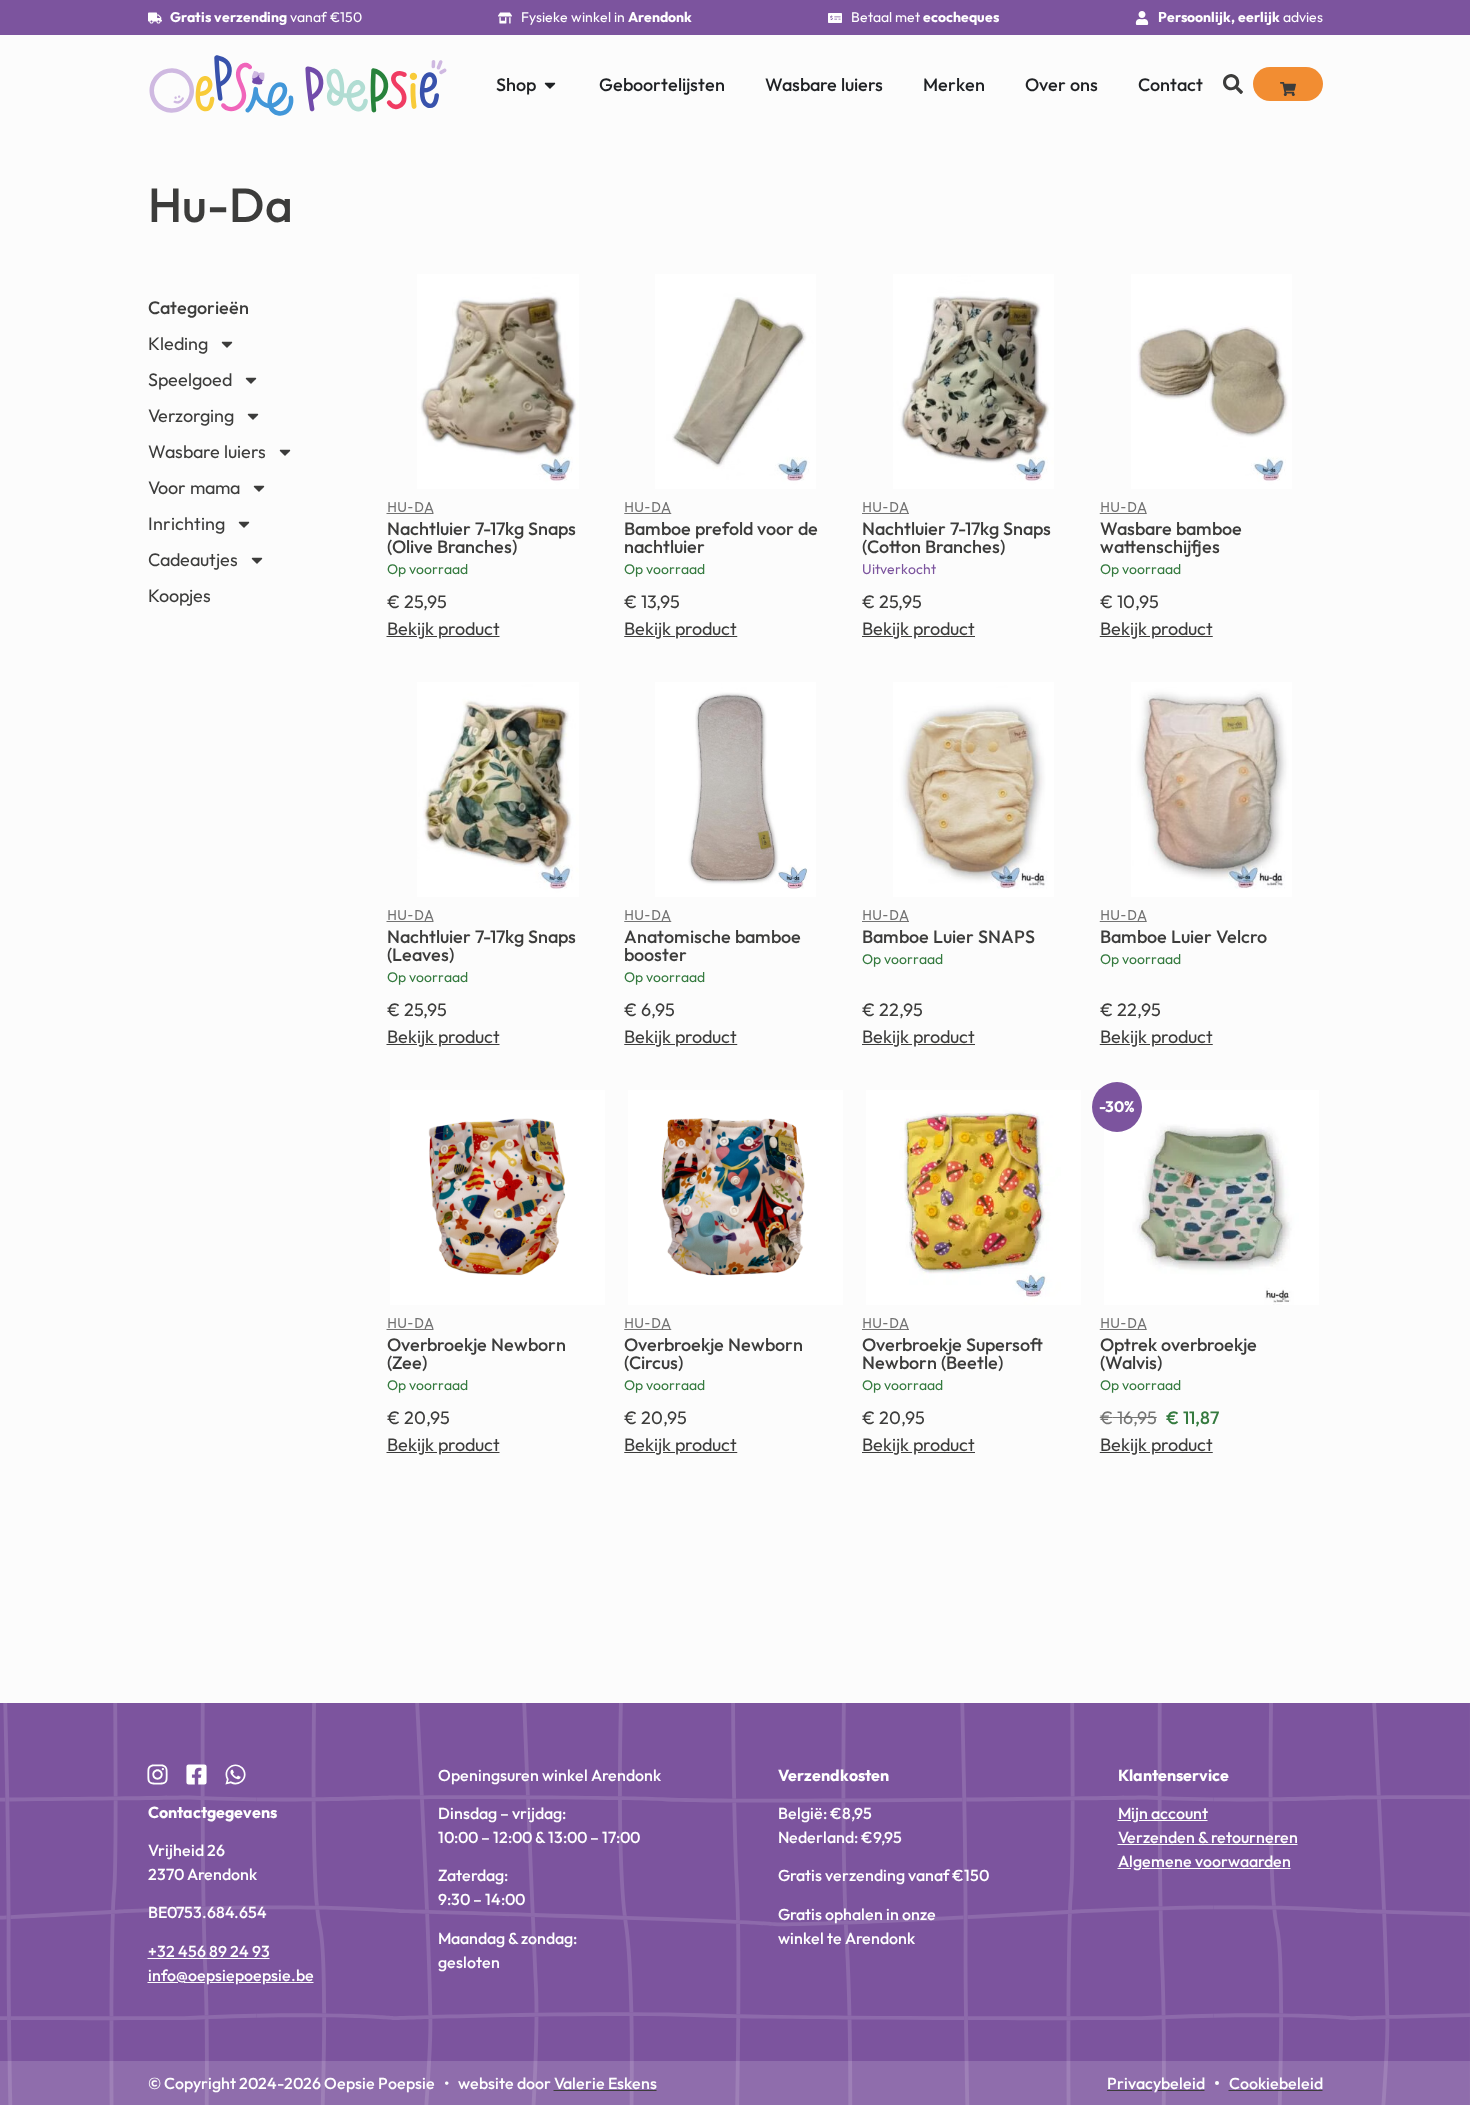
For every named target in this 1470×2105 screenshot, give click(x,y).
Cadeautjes (193, 559)
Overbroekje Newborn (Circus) (713, 1353)
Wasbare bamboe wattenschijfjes (1171, 537)
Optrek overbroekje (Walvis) (1178, 1353)
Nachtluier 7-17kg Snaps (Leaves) (481, 945)
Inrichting (186, 523)
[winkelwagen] (1288, 84)
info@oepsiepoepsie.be (231, 1975)
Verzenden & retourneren (1208, 1837)
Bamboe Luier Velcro (1183, 936)
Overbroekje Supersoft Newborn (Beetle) (952, 1353)
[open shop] (550, 84)
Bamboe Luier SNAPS (948, 936)
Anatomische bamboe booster (712, 945)
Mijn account (1163, 1813)
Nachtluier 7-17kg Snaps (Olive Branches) (481, 537)
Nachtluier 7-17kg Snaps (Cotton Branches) (956, 537)
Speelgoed (190, 379)
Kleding (178, 343)
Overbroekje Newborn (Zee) (476, 1353)
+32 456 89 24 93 (209, 1951)
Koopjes (179, 595)
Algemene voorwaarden (1204, 1861)
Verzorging (191, 415)
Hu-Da (410, 512)
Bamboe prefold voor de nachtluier (721, 537)
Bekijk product (443, 628)
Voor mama (194, 487)
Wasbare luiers (207, 451)
